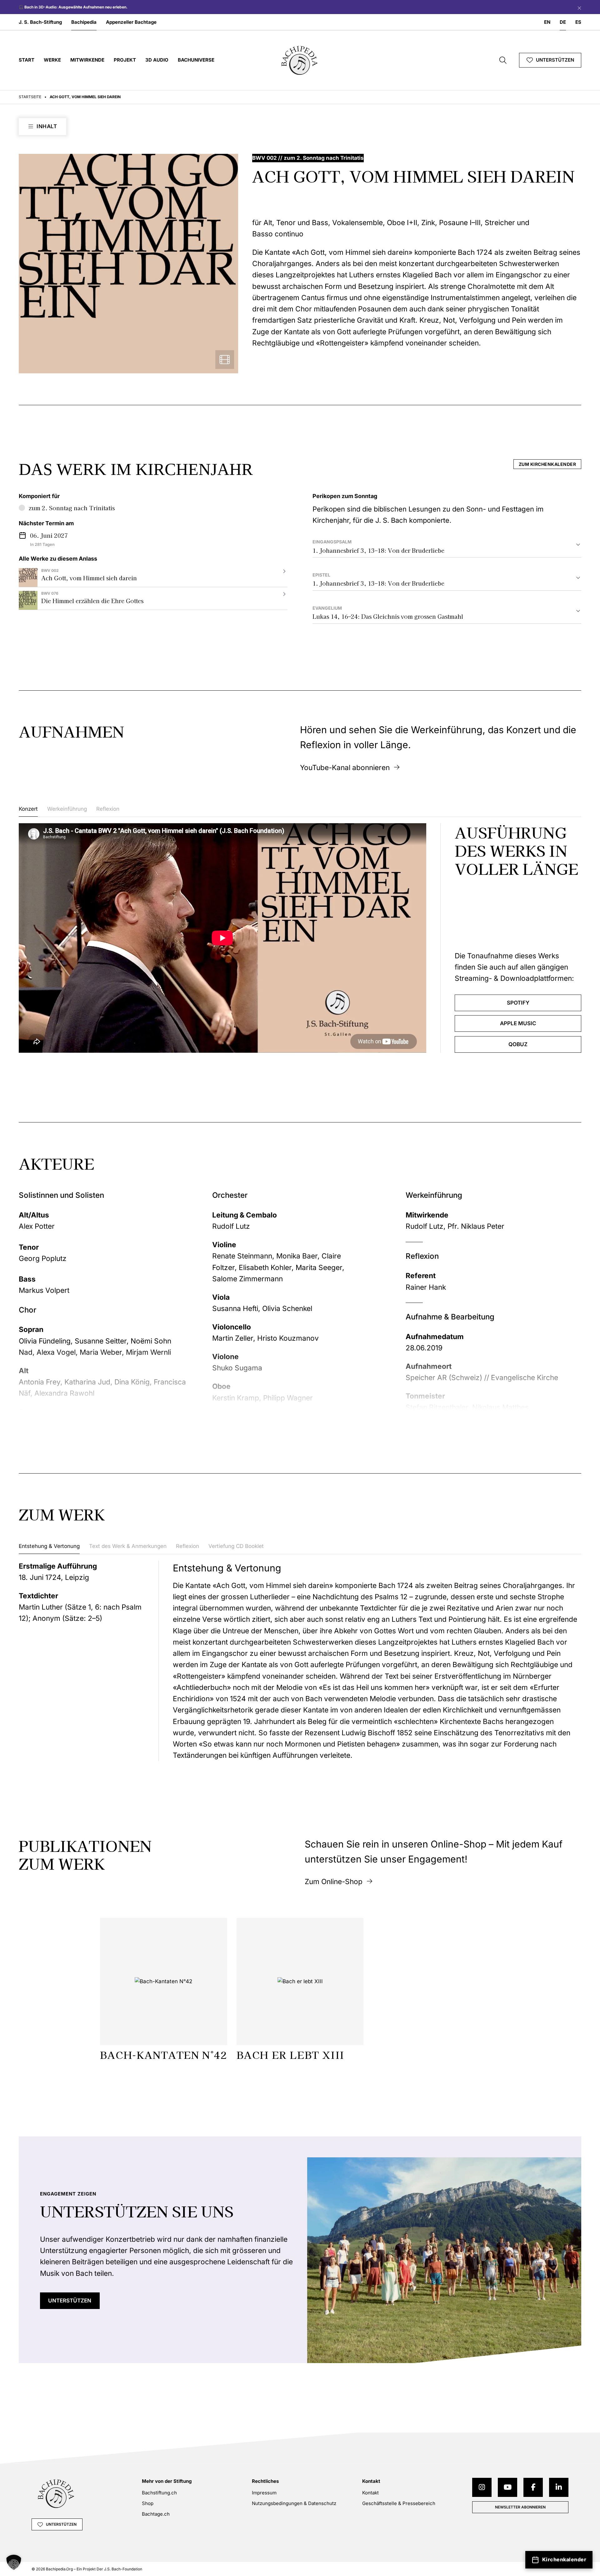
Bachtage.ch (156, 2514)
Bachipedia (84, 22)
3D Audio (157, 60)
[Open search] (503, 60)
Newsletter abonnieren (520, 2507)
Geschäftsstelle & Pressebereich (399, 2503)
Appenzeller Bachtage (131, 22)
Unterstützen (555, 60)
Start (27, 60)
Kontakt (370, 2493)
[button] (14, 2562)
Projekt (125, 60)
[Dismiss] (578, 7)
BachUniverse (196, 60)
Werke (52, 60)
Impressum (264, 2493)
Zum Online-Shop (334, 1881)
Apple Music (518, 1023)
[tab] (28, 811)
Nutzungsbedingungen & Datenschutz (294, 2503)
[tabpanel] (300, 938)
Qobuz (518, 1044)
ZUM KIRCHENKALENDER (547, 464)
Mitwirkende (87, 60)
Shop (148, 2503)
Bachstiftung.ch (159, 2493)
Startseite (30, 97)
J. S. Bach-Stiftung (40, 22)
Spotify (518, 1003)
